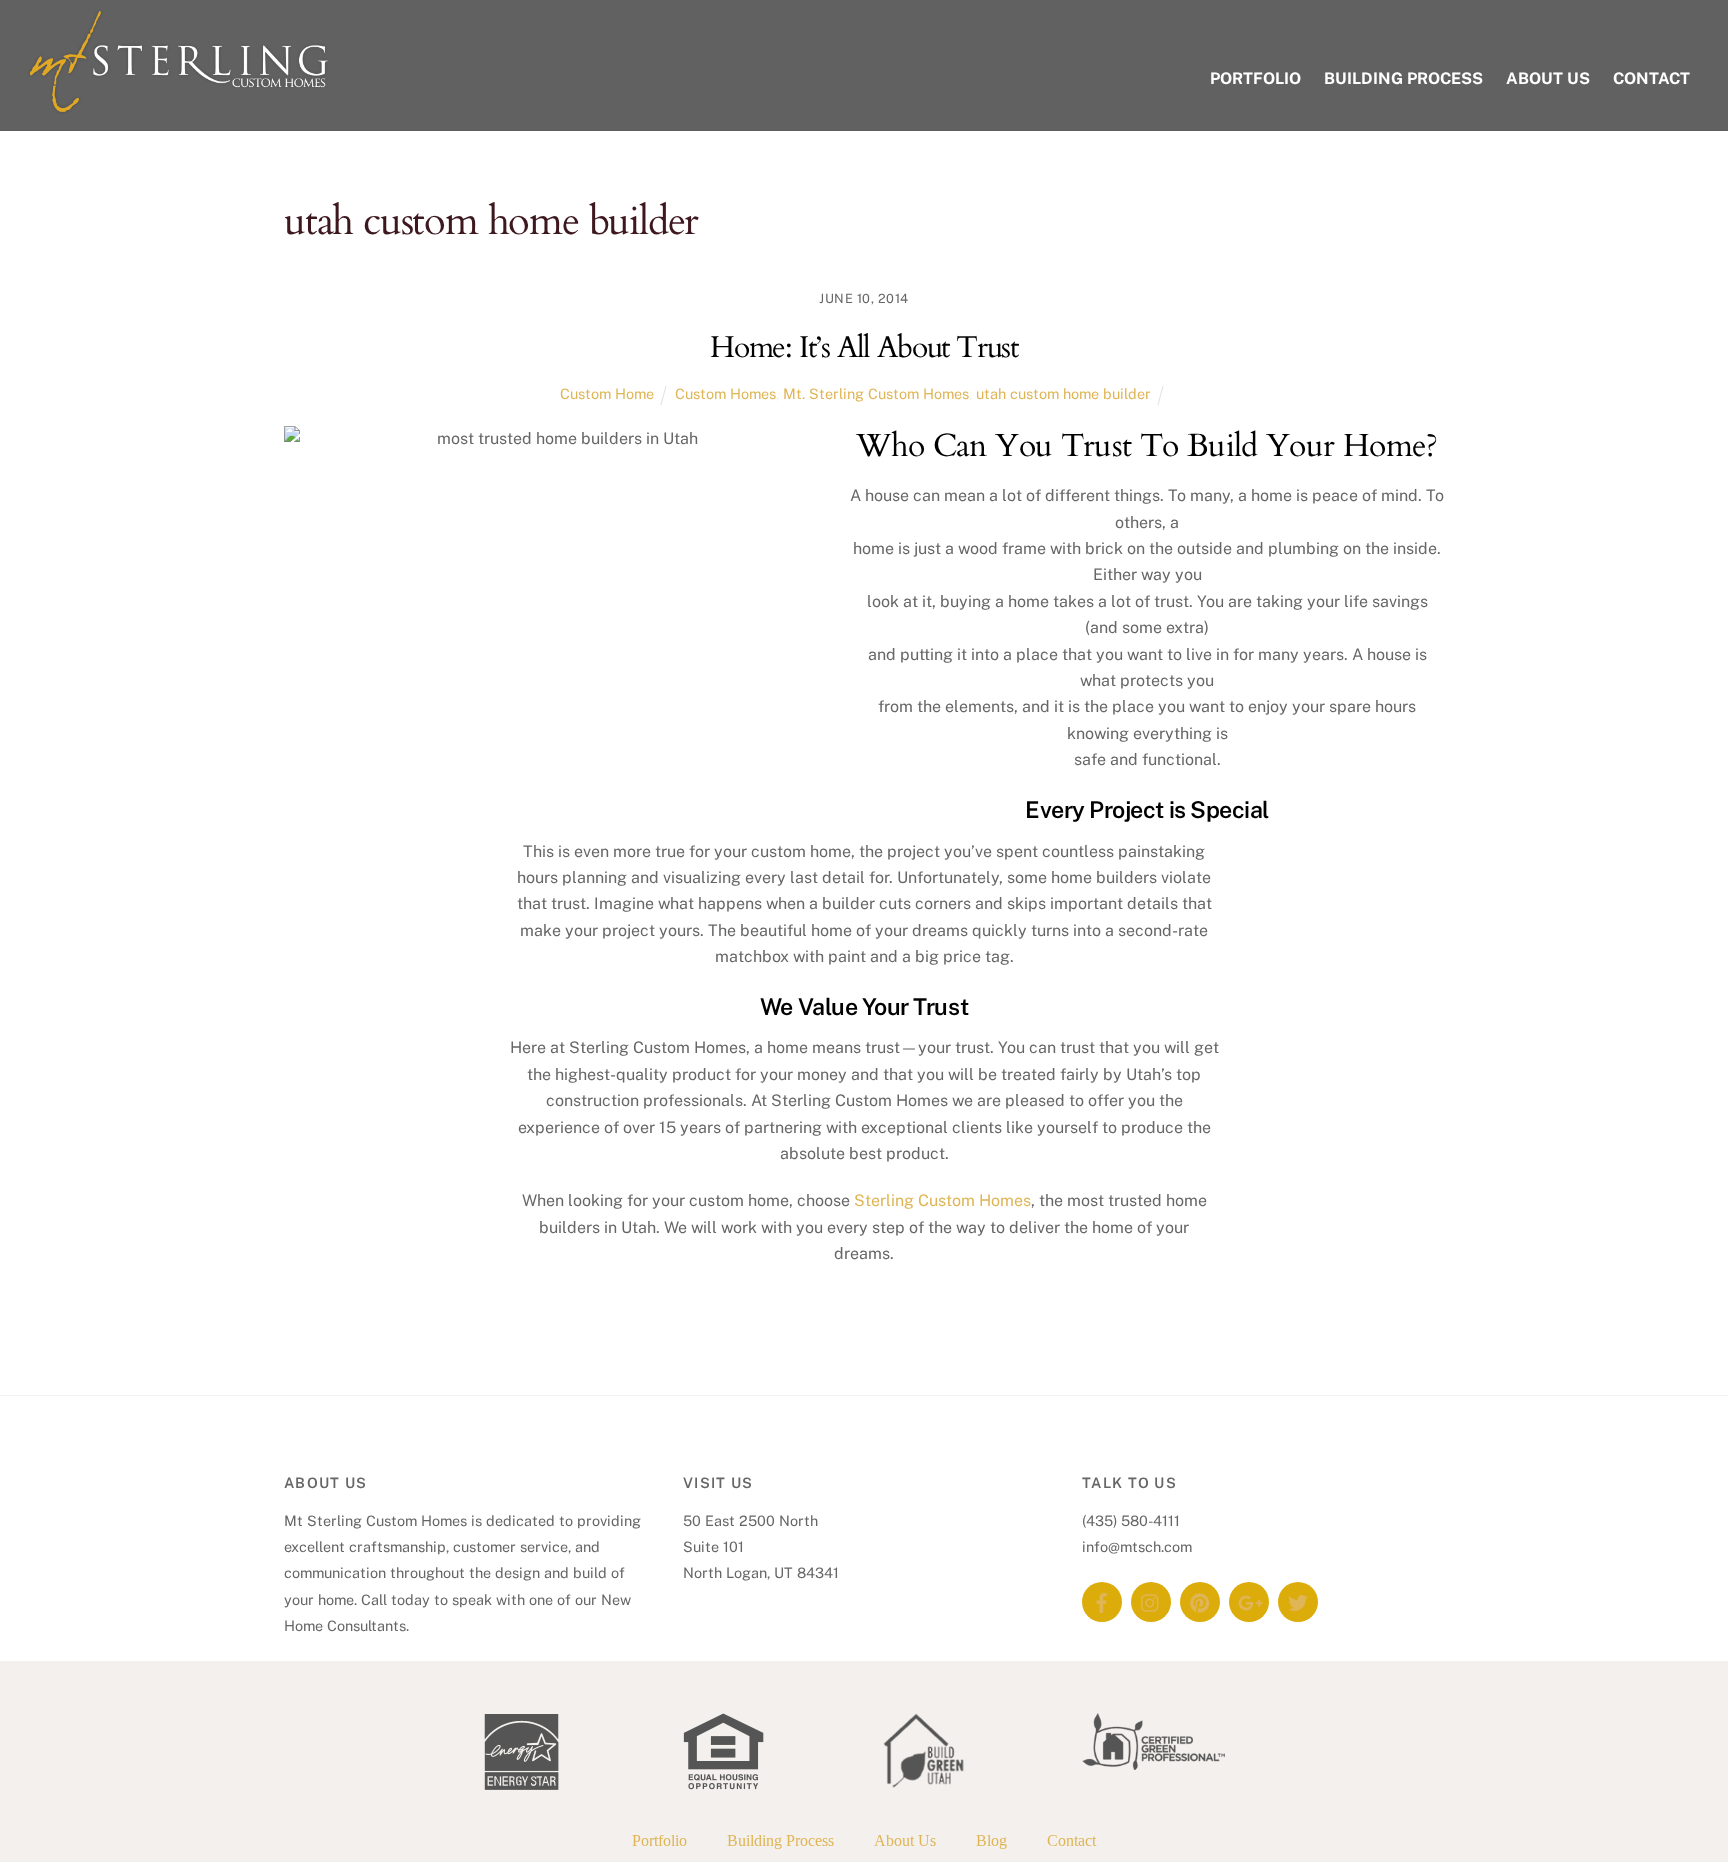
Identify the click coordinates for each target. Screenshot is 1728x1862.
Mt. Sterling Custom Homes (876, 393)
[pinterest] (1200, 1600)
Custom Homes (725, 393)
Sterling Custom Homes (942, 1200)
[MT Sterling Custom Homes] (178, 104)
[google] (1249, 1600)
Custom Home (607, 393)
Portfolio (1255, 78)
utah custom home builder (1063, 393)
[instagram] (1151, 1600)
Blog (991, 1840)
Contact (1651, 78)
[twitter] (1298, 1600)
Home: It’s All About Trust (864, 348)
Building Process (1403, 78)
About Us (1548, 78)
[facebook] (1102, 1600)
